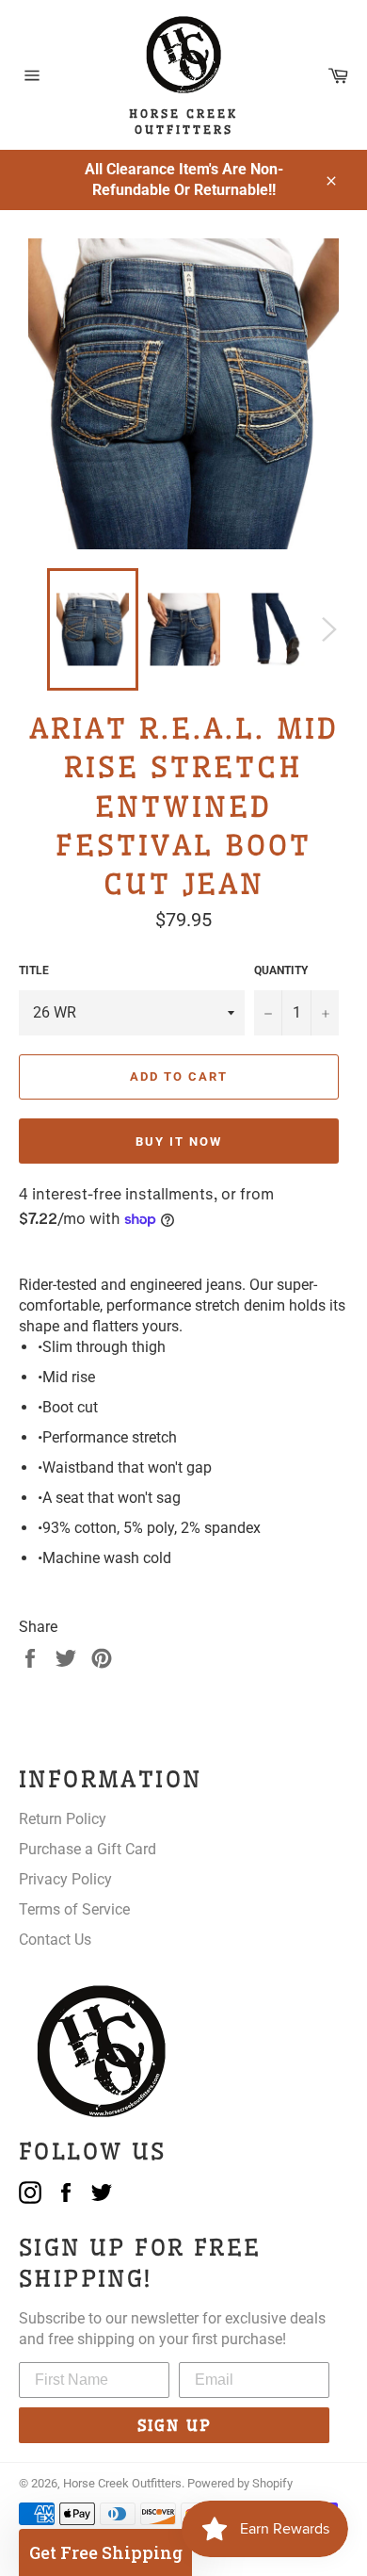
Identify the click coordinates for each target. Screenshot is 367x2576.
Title (34, 970)
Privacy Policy (65, 1879)
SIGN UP (175, 2425)
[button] (105, 2552)
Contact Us (55, 1940)
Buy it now (179, 1141)
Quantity (281, 970)
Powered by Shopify (240, 2483)
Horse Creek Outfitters (122, 2483)
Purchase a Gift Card (88, 1849)
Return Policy (63, 1819)
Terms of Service (74, 1909)
